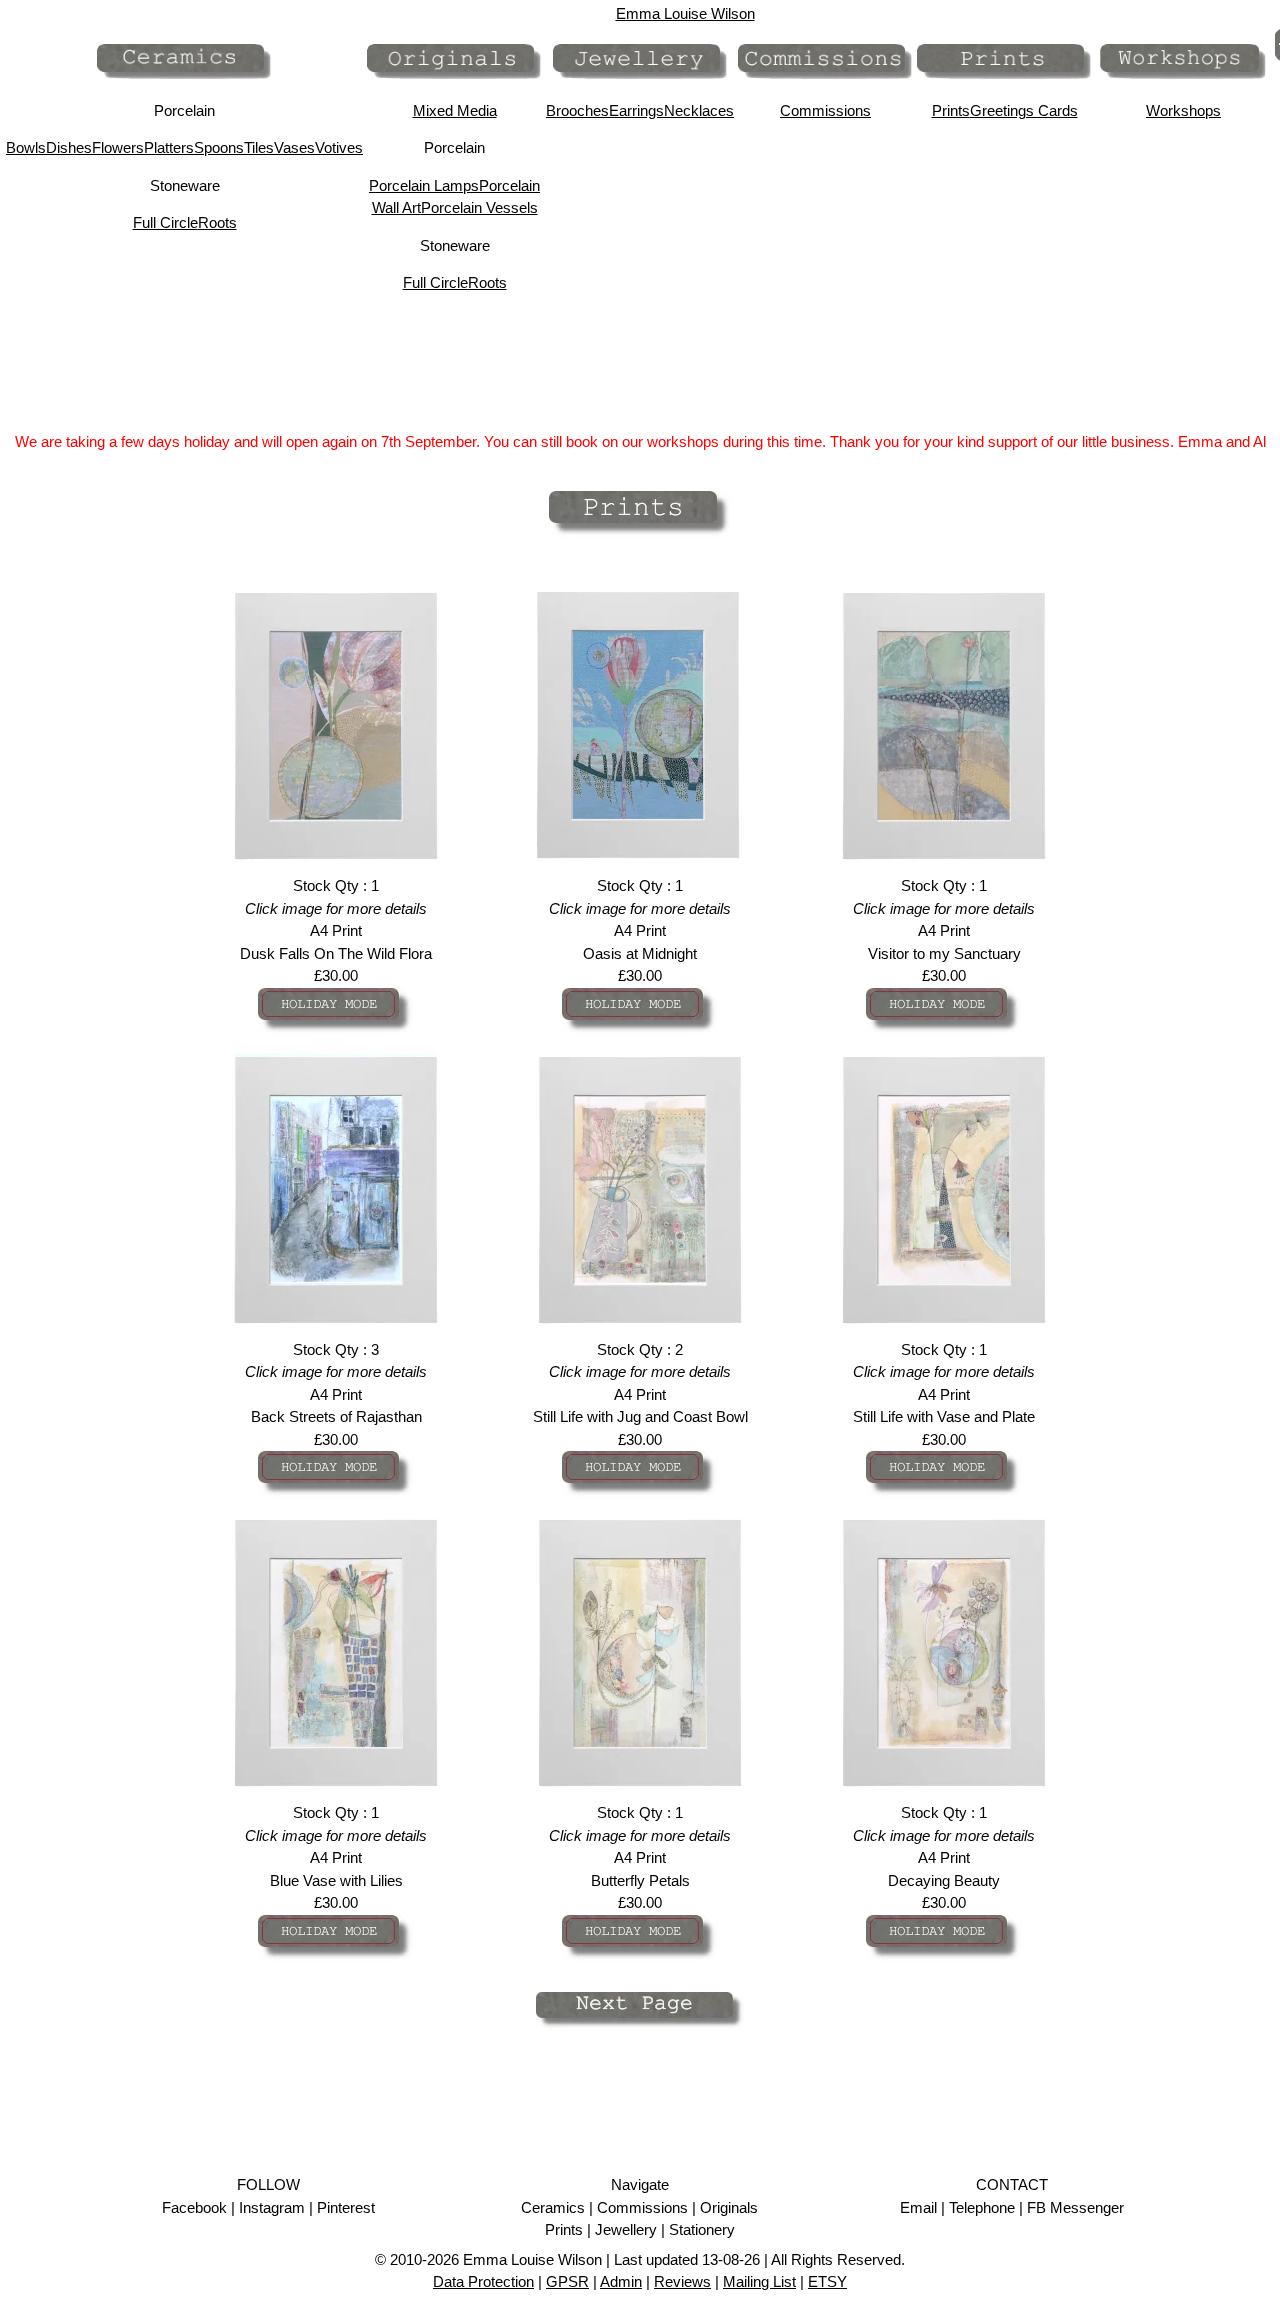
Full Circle (165, 222)
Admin (621, 2281)
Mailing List (759, 2281)
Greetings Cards (1024, 110)
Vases (294, 147)
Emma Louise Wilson (685, 13)
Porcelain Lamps (424, 185)
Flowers (118, 147)
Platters (169, 147)
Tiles (259, 147)
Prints (951, 110)
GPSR (567, 2281)
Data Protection (483, 2281)
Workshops (1183, 110)
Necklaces (699, 110)
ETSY (827, 2281)
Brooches (577, 110)
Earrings (636, 110)
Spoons (219, 147)
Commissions (825, 110)
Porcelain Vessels (479, 207)
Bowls (26, 147)
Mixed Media (455, 110)
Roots (217, 222)
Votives (339, 147)
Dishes (69, 147)
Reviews (682, 2281)
